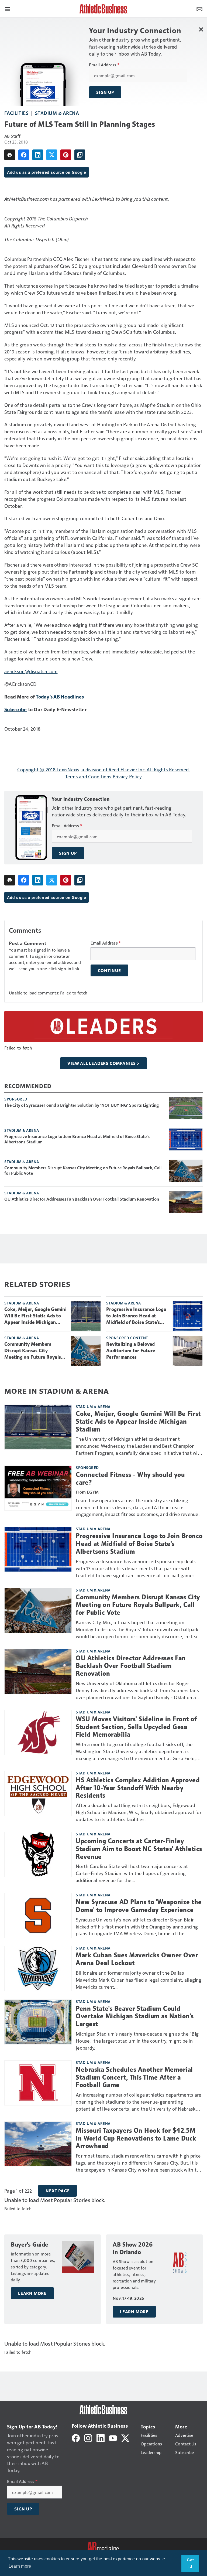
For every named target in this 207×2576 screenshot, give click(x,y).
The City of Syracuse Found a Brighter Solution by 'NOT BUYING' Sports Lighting (82, 1105)
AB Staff (12, 136)
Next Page (58, 2191)
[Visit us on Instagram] (88, 2437)
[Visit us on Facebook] (76, 2437)
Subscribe (15, 709)
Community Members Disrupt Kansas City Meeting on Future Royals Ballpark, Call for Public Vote (83, 1170)
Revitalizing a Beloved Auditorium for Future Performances (131, 1351)
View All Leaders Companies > (103, 1063)
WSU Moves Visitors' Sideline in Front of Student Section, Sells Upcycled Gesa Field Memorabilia (136, 1727)
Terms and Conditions (88, 776)
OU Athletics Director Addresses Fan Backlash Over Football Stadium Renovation (82, 1199)
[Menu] (8, 9)
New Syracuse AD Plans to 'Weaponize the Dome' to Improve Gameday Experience (139, 1906)
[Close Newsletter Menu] (201, 29)
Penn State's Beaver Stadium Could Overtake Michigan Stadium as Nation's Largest (135, 2016)
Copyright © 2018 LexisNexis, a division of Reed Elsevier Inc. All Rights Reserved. (104, 769)
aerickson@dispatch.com (31, 671)
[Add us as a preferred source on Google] (80, 155)
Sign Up (105, 92)
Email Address (104, 65)
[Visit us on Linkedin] (101, 2437)
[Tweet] (52, 155)
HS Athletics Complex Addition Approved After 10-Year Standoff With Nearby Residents (138, 1788)
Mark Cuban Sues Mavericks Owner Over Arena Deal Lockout (137, 1959)
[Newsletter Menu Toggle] (199, 9)
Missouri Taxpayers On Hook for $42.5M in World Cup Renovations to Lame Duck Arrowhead (136, 2138)
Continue (109, 970)
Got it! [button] (190, 2563)
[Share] (24, 155)
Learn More (32, 2293)
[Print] (10, 155)
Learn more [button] (20, 2566)
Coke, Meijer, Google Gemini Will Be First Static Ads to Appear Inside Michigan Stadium (35, 1316)
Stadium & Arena (57, 113)
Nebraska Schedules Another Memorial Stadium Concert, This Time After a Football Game (134, 2077)
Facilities (16, 113)
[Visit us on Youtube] (113, 2437)
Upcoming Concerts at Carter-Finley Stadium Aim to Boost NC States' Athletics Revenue (139, 1849)
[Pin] (66, 155)
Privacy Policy (127, 776)
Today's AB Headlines (60, 696)
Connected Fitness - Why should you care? (130, 1479)
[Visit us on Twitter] (125, 2437)
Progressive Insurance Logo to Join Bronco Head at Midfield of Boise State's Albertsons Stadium (77, 1139)
